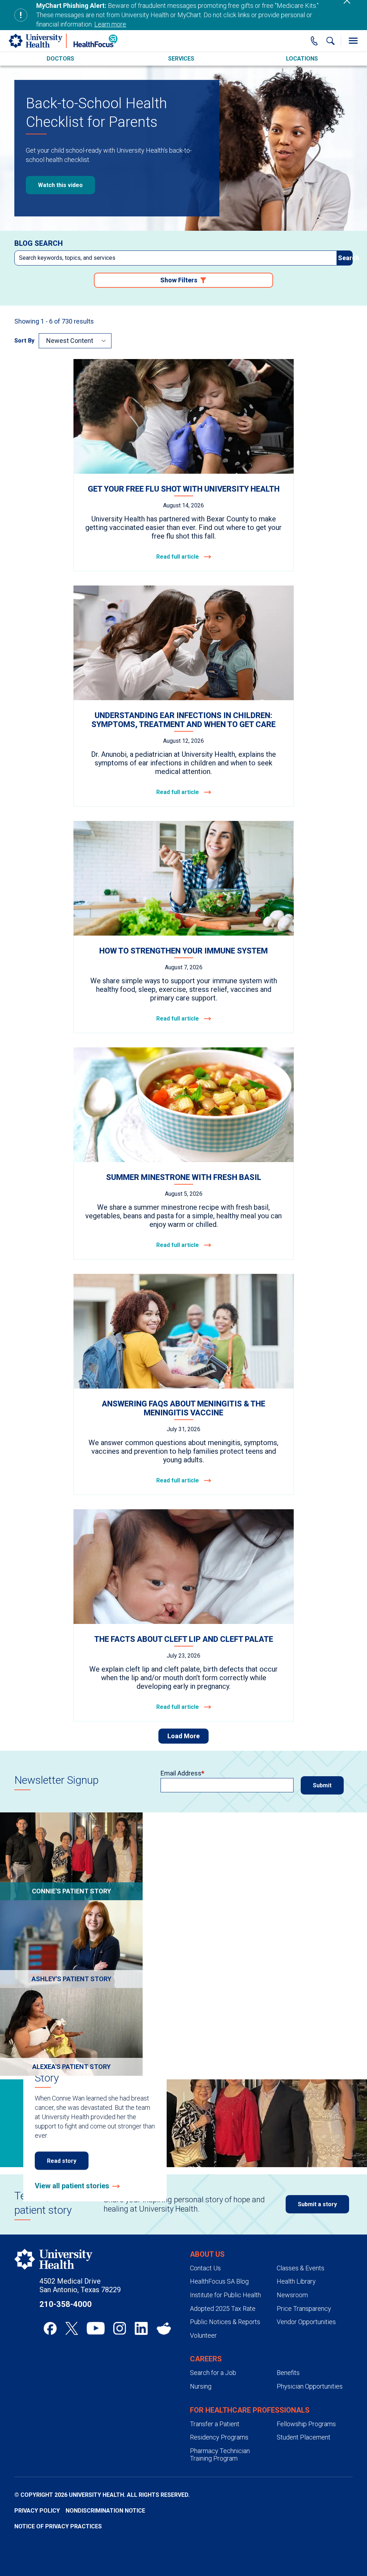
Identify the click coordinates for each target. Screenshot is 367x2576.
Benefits (288, 2373)
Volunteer (203, 2335)
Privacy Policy (37, 2511)
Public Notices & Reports (225, 2322)
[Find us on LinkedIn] (141, 2328)
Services (181, 59)
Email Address (181, 1773)
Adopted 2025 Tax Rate (223, 2309)
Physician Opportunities (310, 2386)
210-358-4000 (66, 2304)
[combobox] (176, 258)
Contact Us (205, 2268)
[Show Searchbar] (330, 41)
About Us (207, 2254)
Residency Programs (219, 2437)
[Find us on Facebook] (50, 2328)
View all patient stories (72, 2186)
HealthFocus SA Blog (219, 2281)
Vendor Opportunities (306, 2322)
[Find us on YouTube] (96, 2328)
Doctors (60, 59)
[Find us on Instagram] (120, 2328)
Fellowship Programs (306, 2424)
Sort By (24, 341)
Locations (302, 59)
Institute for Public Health (225, 2295)
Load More (183, 1736)
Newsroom (292, 2295)
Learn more (110, 24)
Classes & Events (301, 2268)
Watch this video (60, 185)
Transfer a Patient (215, 2424)
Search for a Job (213, 2373)
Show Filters (179, 280)
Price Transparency (304, 2309)
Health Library (296, 2281)
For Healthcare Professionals (250, 2410)
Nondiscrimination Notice (105, 2511)
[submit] (345, 258)
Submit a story (317, 2204)
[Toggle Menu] (353, 41)
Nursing (201, 2386)
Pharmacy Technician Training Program (220, 2455)
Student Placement (304, 2437)
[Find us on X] (72, 2328)
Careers (206, 2359)
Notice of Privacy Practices (58, 2526)
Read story (62, 2161)
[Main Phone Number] (314, 41)
